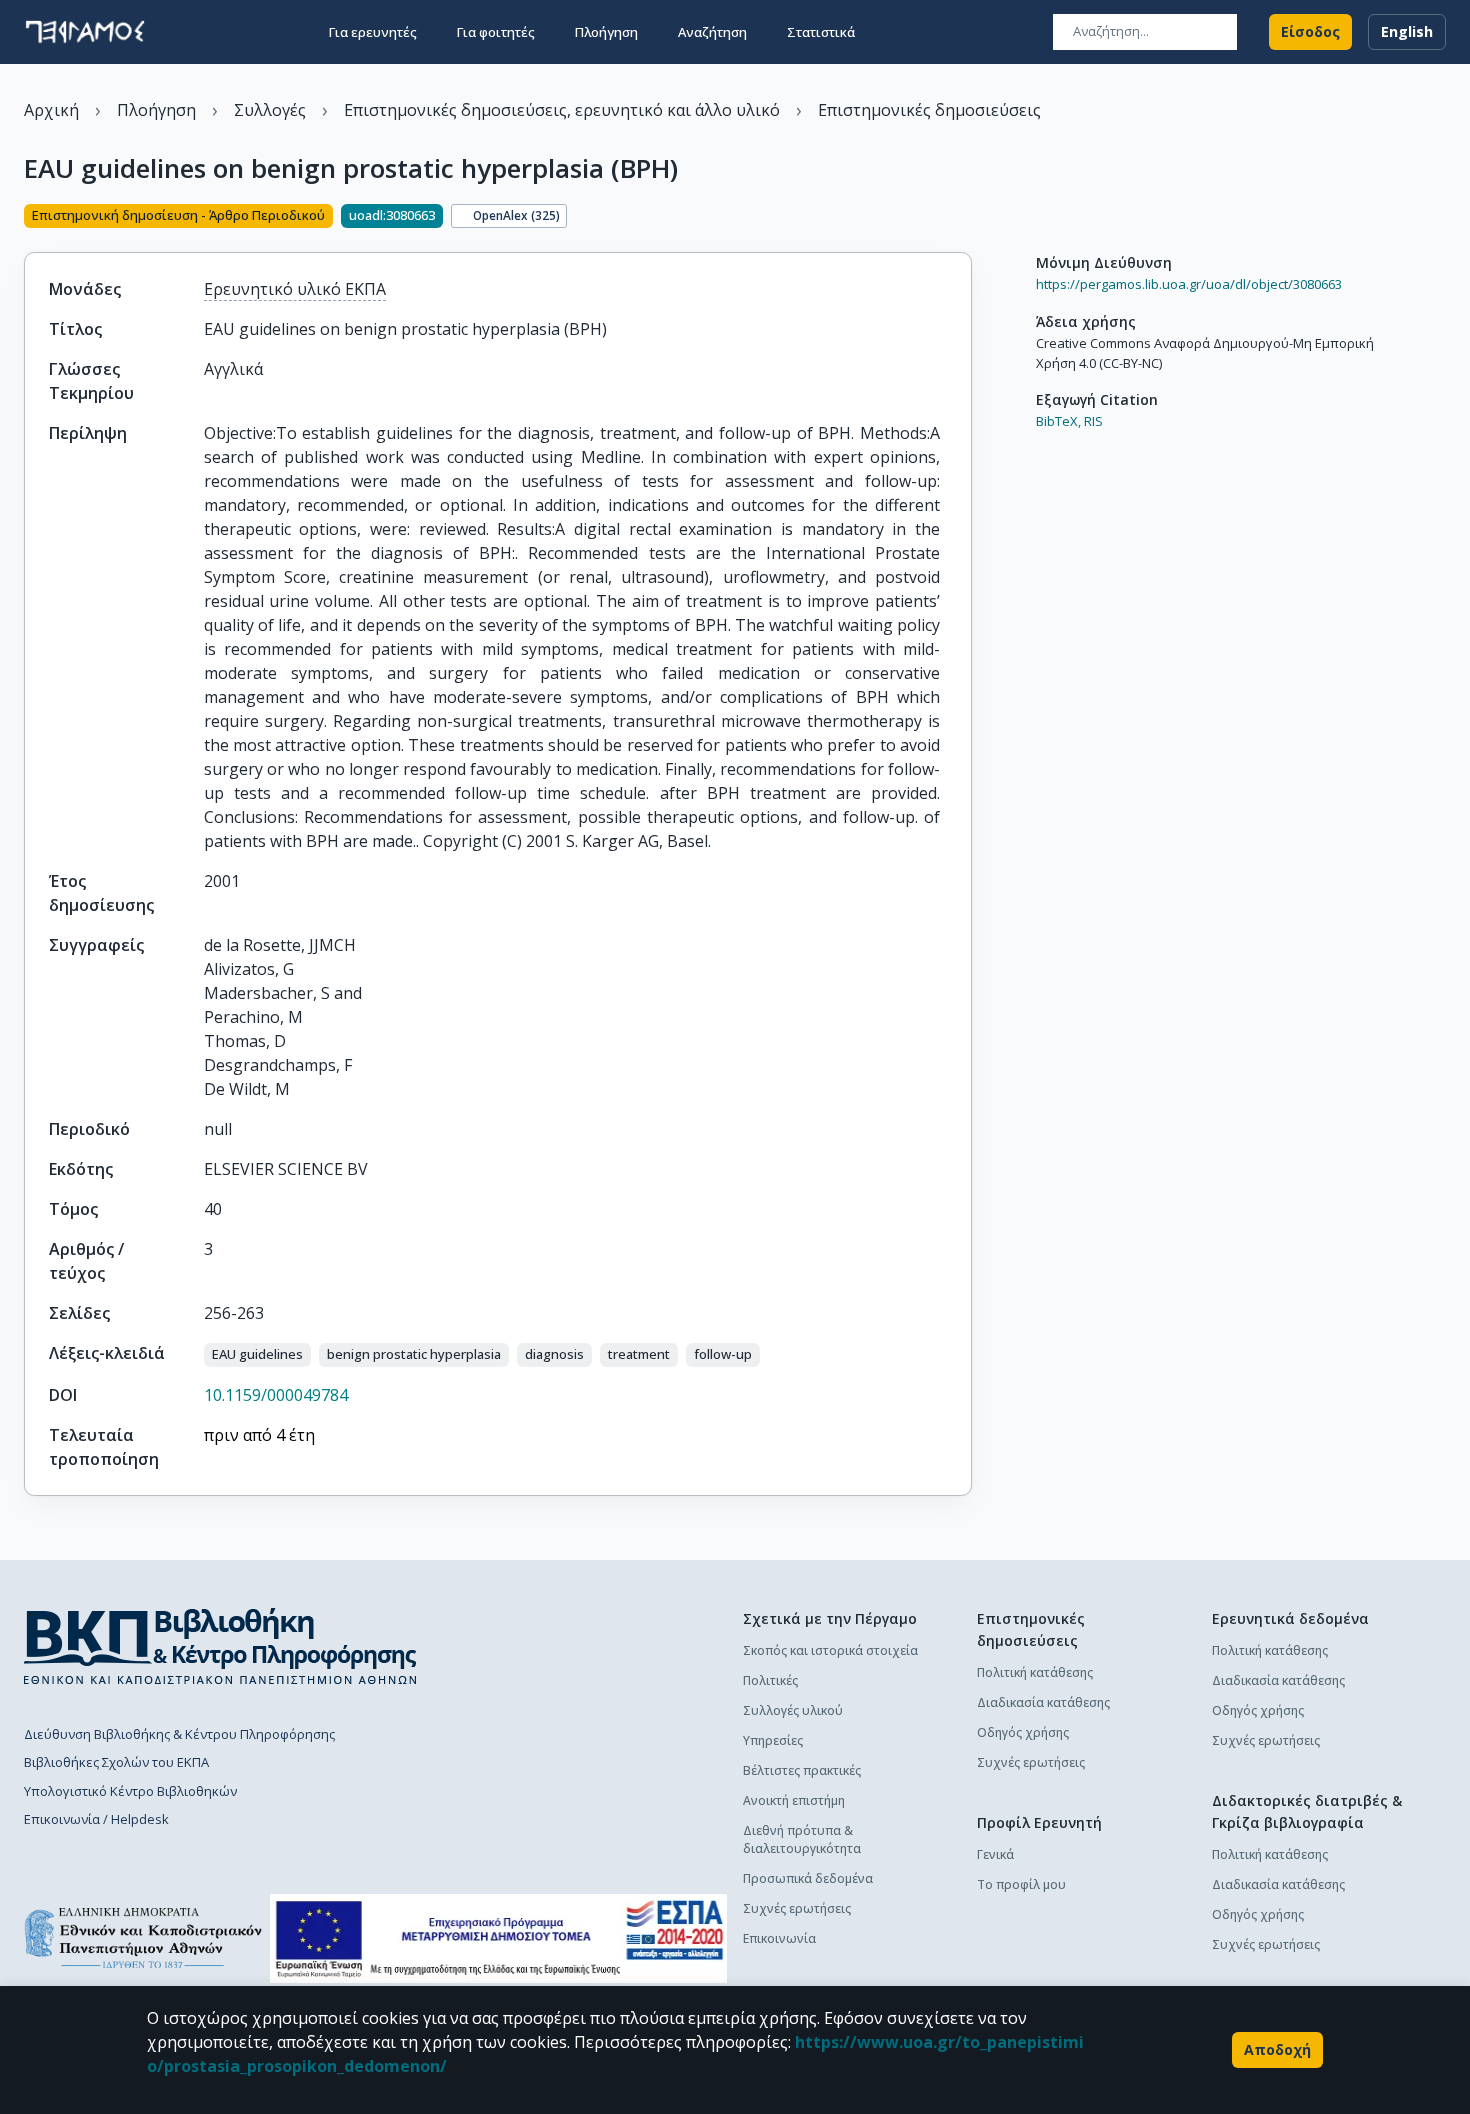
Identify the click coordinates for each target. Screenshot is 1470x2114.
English (1407, 31)
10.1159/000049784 (276, 1395)
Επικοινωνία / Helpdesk (96, 1819)
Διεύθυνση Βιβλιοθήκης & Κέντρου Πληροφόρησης (179, 1734)
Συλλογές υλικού (793, 1710)
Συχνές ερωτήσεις (797, 1908)
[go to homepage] (85, 32)
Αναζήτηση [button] (712, 32)
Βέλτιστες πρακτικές (802, 1770)
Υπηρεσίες (773, 1740)
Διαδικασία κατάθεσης (1043, 1702)
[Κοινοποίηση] (964, 218)
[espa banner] (498, 1938)
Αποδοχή (1277, 2049)
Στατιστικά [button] (821, 32)
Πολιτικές (770, 1680)
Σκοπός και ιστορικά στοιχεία (830, 1650)
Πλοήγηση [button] (606, 32)
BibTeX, (1058, 421)
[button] (257, 1355)
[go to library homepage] (220, 1646)
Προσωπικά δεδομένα (808, 1878)
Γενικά (995, 1854)
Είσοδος (1310, 31)
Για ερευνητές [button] (373, 32)
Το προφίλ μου (1021, 1884)
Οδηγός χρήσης (1023, 1732)
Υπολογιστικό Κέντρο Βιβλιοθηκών (130, 1791)
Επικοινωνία (779, 1938)
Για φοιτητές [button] (496, 32)
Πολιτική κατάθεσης (1035, 1672)
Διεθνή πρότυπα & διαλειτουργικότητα (802, 1839)
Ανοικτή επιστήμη (794, 1800)
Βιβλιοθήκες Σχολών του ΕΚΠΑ (116, 1762)
